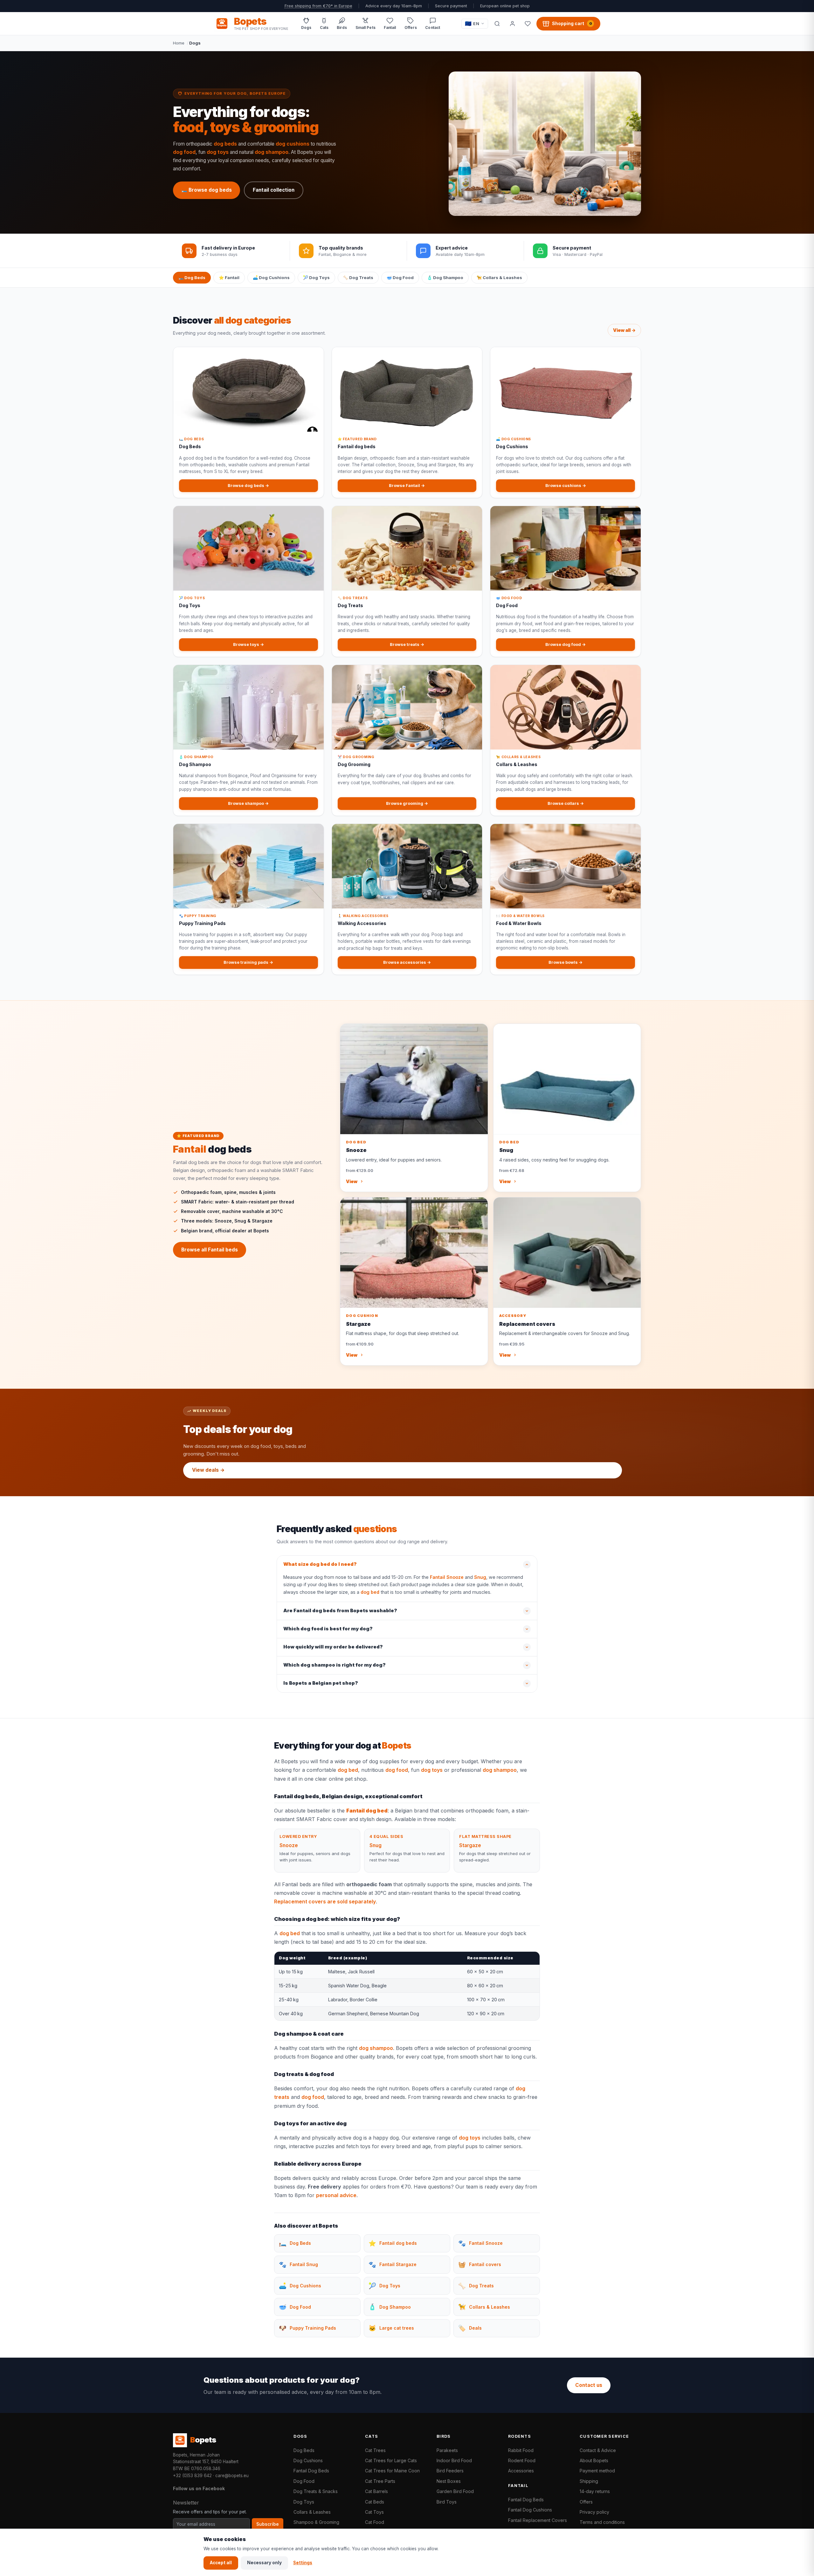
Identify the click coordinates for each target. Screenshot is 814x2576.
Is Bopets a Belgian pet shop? (321, 1683)
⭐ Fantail (229, 277)
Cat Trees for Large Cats (391, 2460)
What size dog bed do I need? (320, 1564)
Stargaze (470, 1845)
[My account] (512, 24)
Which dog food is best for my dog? (328, 1629)
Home (179, 43)
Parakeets (447, 2450)
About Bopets (594, 2460)
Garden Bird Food (455, 2491)
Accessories (521, 2471)
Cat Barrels (376, 2491)
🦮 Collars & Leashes (499, 277)
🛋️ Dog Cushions (271, 277)
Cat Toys (374, 2512)
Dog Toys (304, 2502)
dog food (184, 152)
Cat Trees (375, 2450)
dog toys (218, 152)
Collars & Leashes (312, 2512)
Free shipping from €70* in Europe (318, 6)
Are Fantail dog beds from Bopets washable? (340, 1611)
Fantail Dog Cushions (530, 2510)
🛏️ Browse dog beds (207, 190)
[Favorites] (528, 24)
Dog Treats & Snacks (316, 2491)
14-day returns (595, 2491)
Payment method (597, 2471)
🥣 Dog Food (400, 277)
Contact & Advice (598, 2450)
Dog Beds (304, 2450)
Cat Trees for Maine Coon (392, 2471)
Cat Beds (375, 2502)
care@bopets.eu (232, 2476)
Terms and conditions (602, 2522)
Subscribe (268, 2524)
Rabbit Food (521, 2450)
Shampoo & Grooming (316, 2522)
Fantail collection (274, 190)
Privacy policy (594, 2512)
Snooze (289, 1845)
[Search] (497, 24)
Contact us (589, 2385)
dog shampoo (272, 152)
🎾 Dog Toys (316, 277)
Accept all (221, 2563)
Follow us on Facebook (199, 2488)
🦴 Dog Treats (358, 277)
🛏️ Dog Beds (192, 277)
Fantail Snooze (447, 1577)
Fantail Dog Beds (311, 2471)
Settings (303, 2563)
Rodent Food (522, 2460)
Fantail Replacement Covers (538, 2520)
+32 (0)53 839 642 (192, 2476)
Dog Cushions (308, 2460)
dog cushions (293, 144)
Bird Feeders (450, 2471)
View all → (624, 330)
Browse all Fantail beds (210, 1250)
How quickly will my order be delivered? (333, 1647)
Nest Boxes (449, 2481)
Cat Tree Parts (380, 2481)
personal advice (336, 2195)
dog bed (370, 1592)
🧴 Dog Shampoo (445, 277)
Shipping (589, 2481)
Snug (480, 1577)
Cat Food (375, 2522)
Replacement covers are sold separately (325, 1901)
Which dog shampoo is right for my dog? (335, 1665)
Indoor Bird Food (454, 2460)
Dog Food (304, 2481)
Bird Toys (447, 2502)
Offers (586, 2502)
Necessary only (264, 2563)
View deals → (208, 1470)
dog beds (225, 144)
